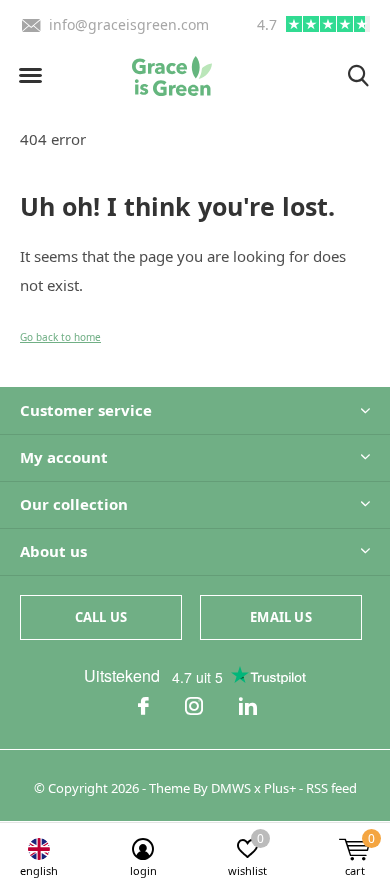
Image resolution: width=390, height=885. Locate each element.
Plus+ (280, 788)
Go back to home (60, 337)
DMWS (231, 788)
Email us (280, 617)
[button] (30, 76)
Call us (101, 617)
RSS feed (331, 788)
